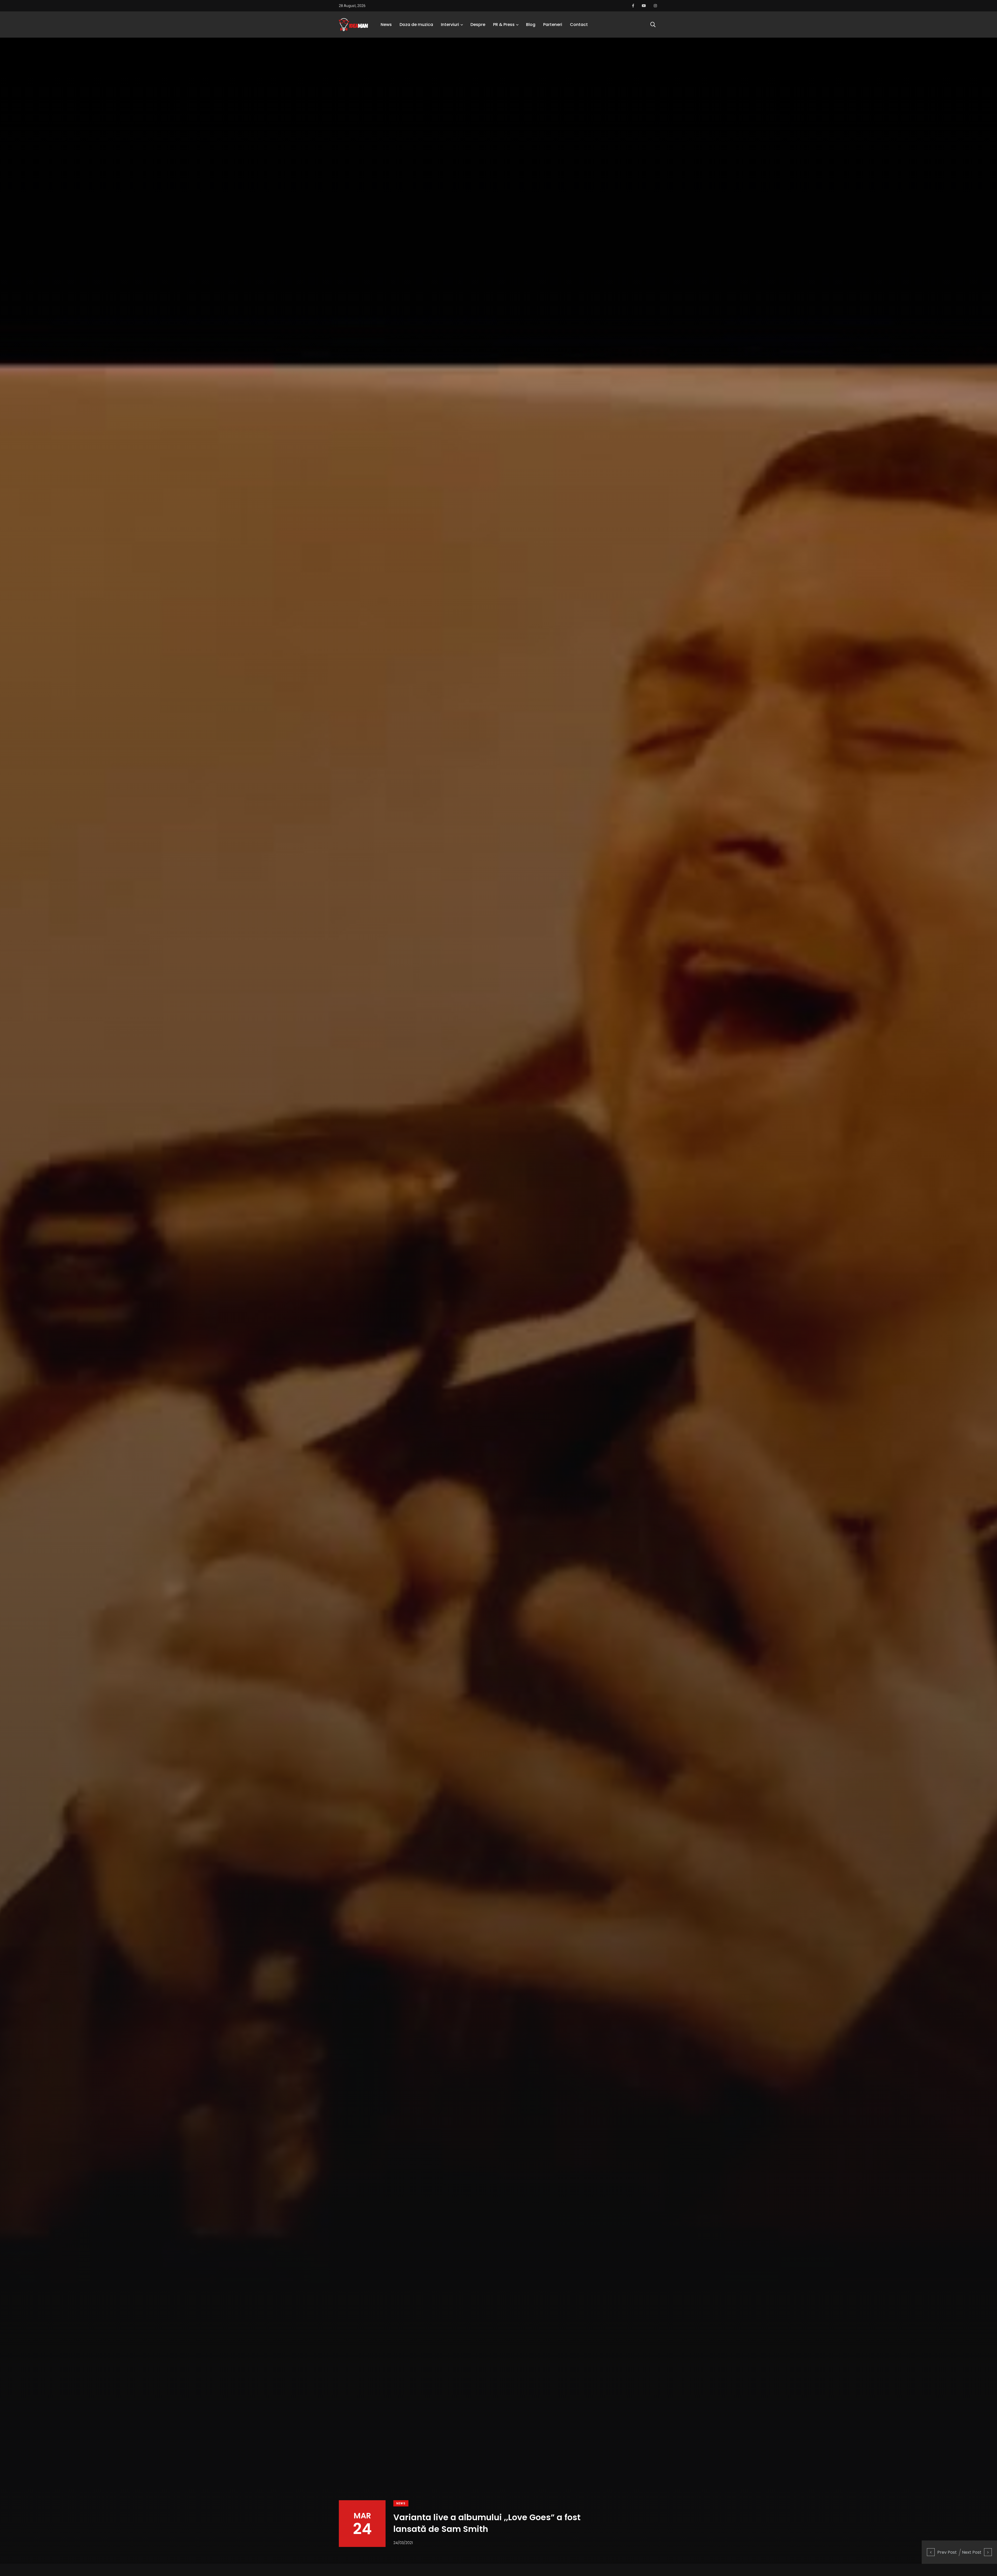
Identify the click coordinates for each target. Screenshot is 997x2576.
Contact (579, 25)
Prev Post (947, 2552)
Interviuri (450, 25)
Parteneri (553, 25)
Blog (531, 25)
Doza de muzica (416, 25)
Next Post (972, 2552)
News (386, 25)
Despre (478, 25)
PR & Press (504, 25)
